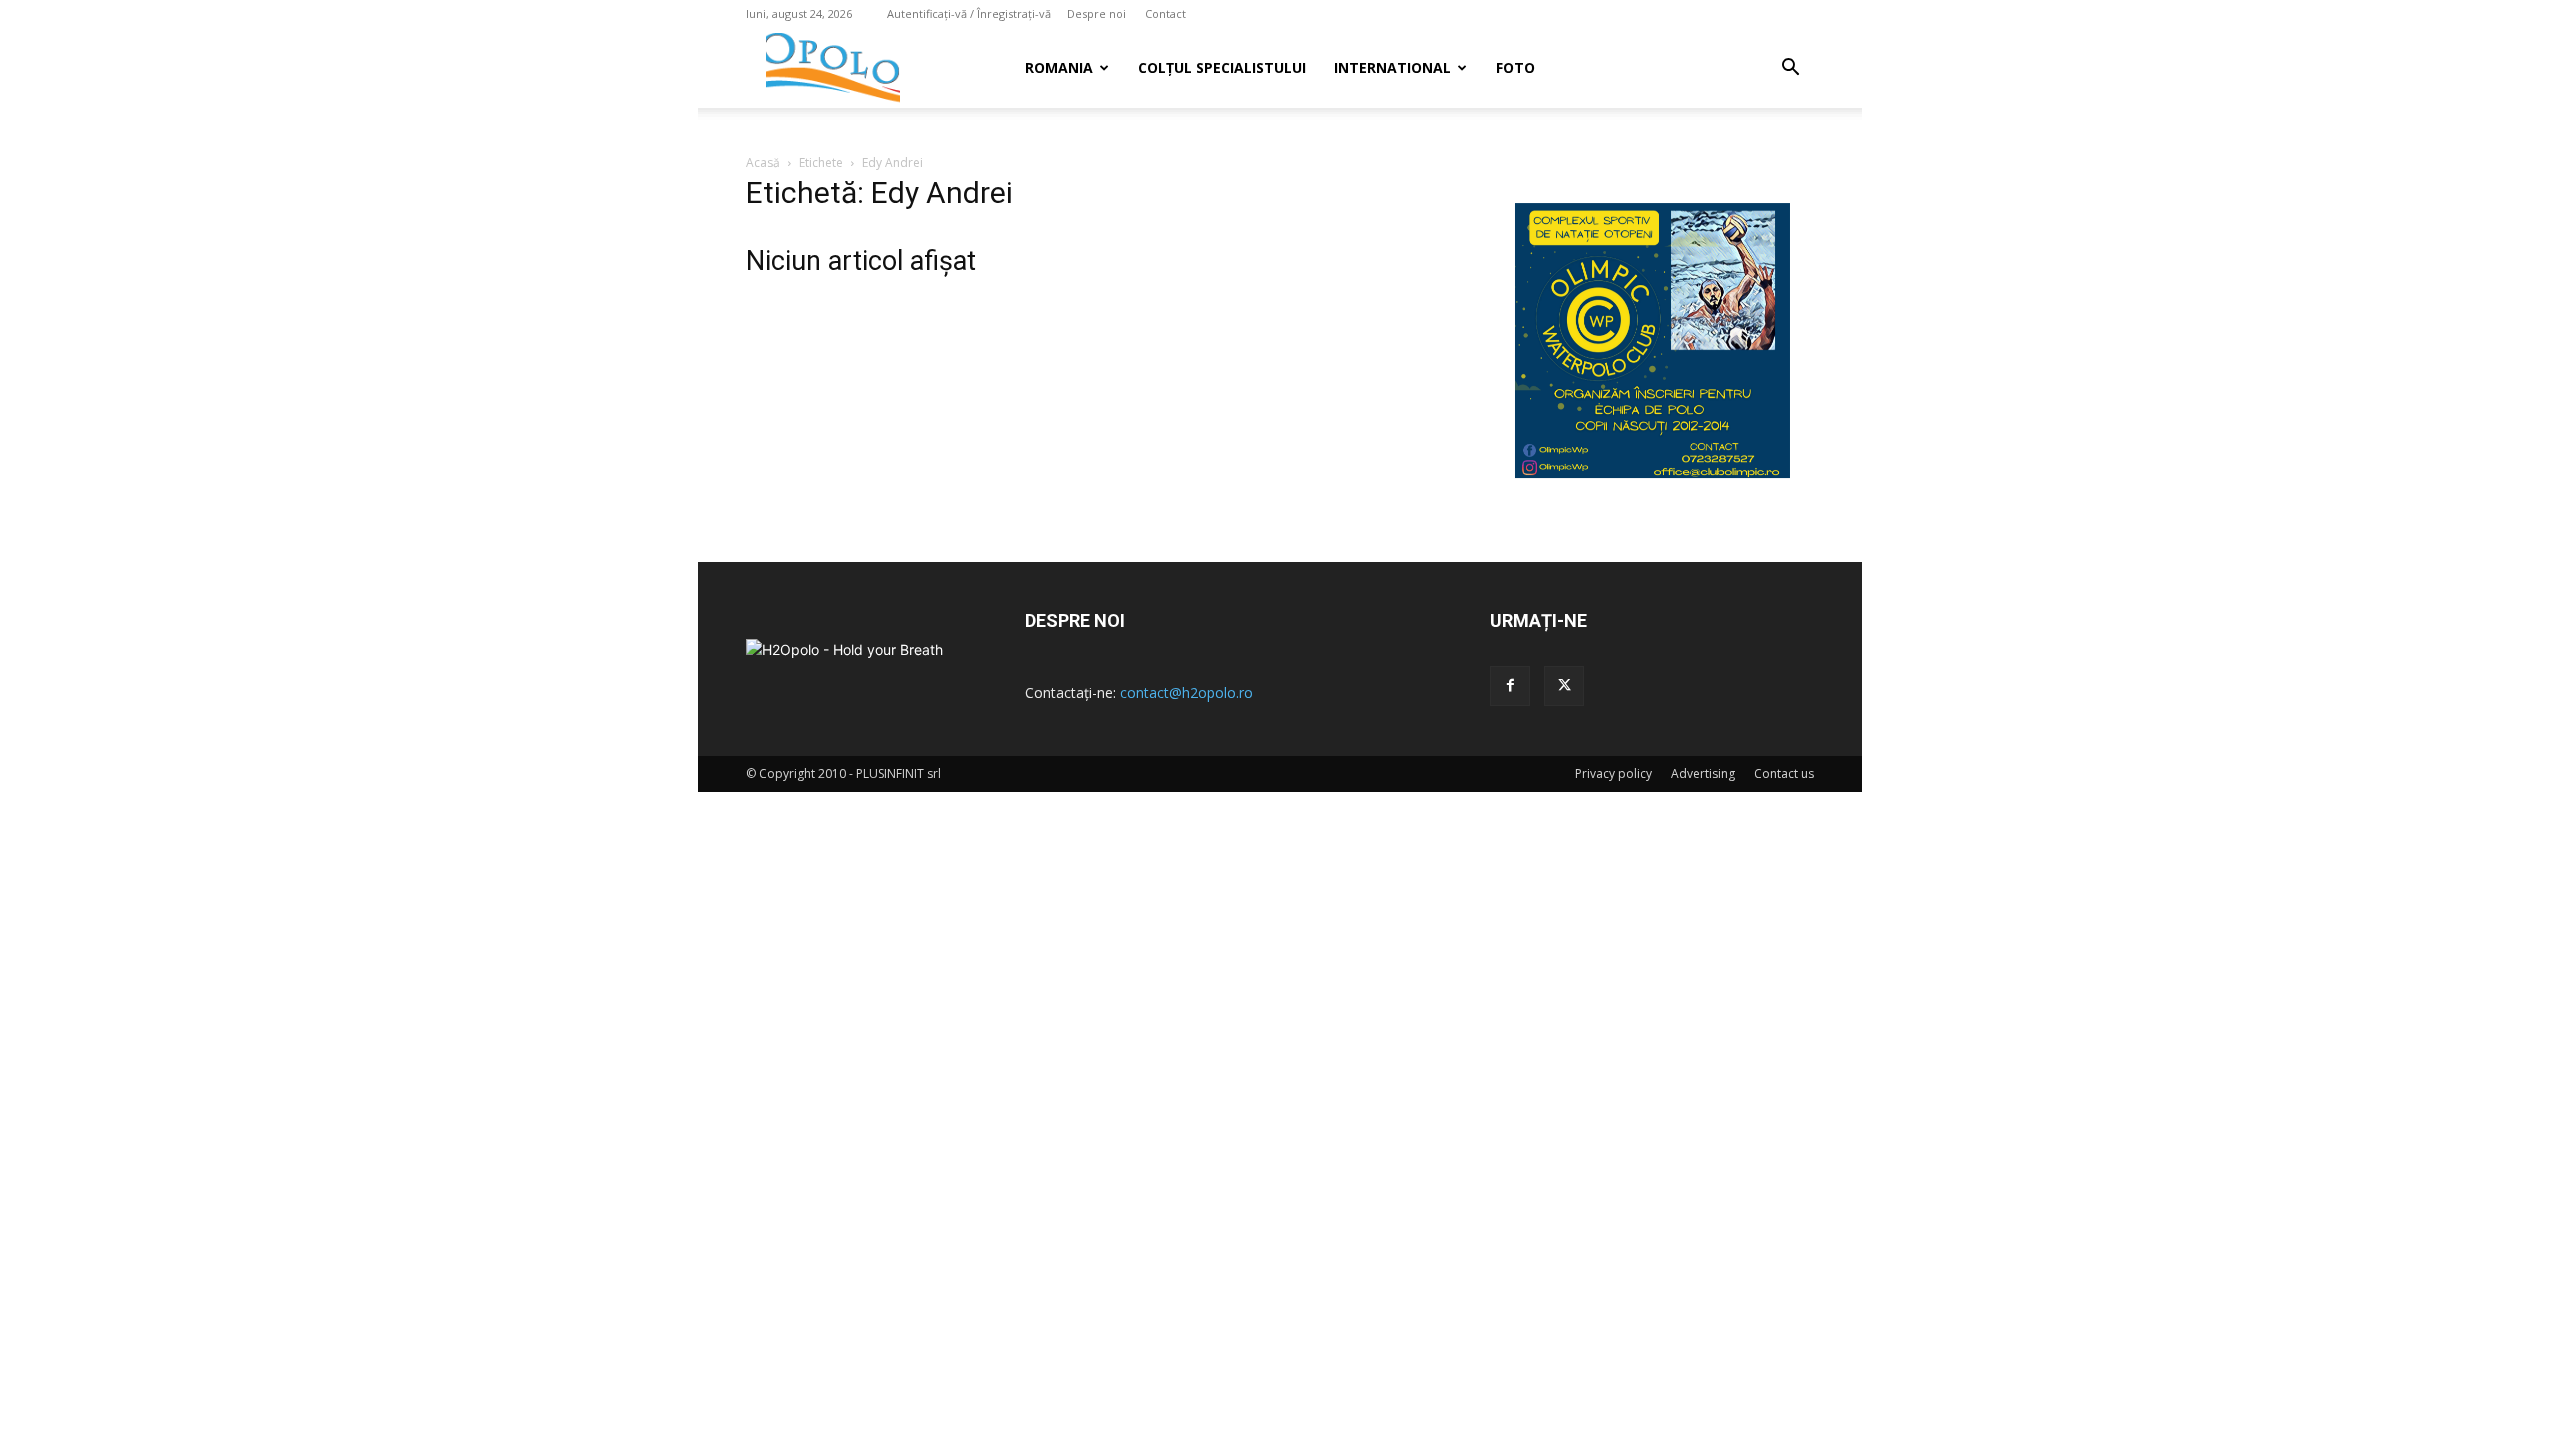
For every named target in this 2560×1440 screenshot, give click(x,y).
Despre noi (1096, 13)
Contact (1165, 13)
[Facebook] (1510, 686)
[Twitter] (1564, 686)
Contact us (1784, 773)
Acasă (763, 162)
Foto (1515, 67)
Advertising (1703, 773)
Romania (1059, 67)
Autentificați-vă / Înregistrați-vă (969, 13)
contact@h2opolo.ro (1186, 692)
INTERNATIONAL (1392, 67)
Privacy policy (1613, 773)
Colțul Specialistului (1222, 67)
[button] (1790, 69)
